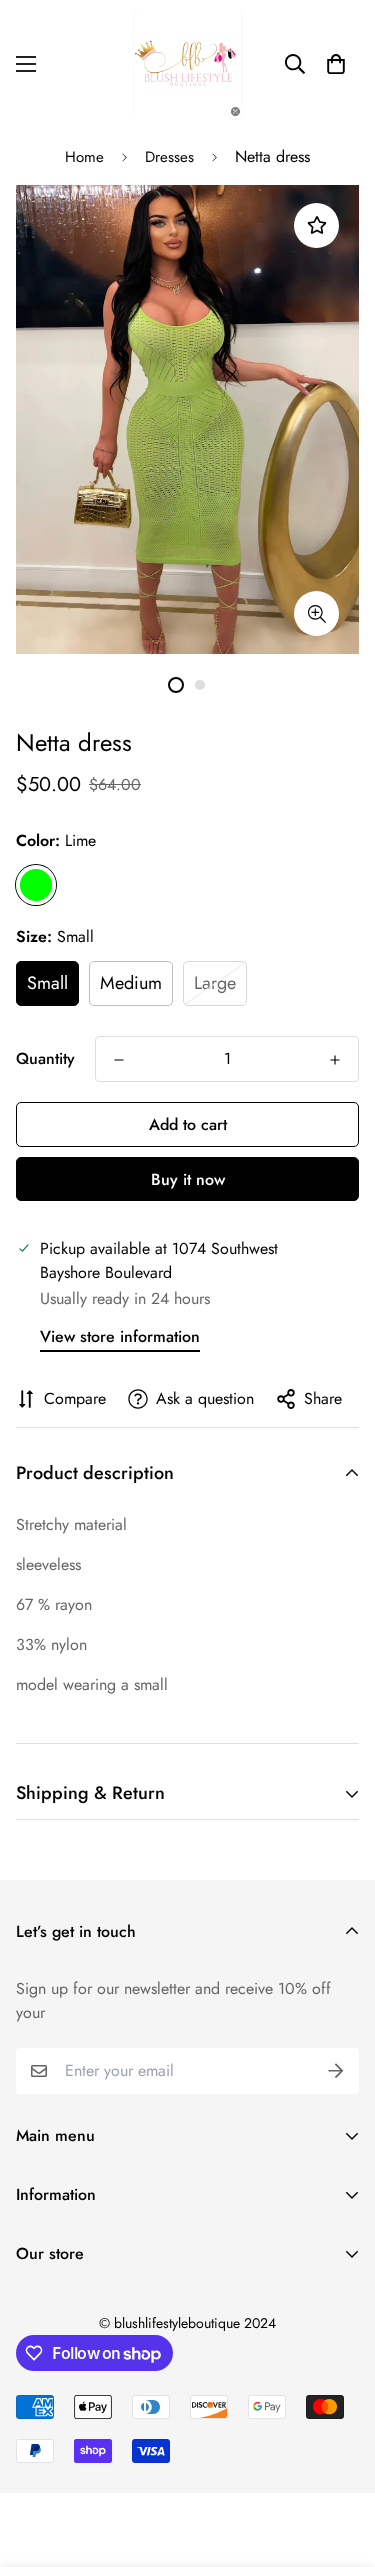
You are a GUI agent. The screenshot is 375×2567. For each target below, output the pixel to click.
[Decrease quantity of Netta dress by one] (119, 1060)
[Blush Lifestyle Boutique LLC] (188, 64)
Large (215, 983)
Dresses (169, 157)
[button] (336, 64)
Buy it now (188, 1179)
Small (47, 983)
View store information (120, 1336)
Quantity (45, 1058)
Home (84, 157)
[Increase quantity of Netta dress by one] (335, 1060)
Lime (36, 885)
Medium (131, 983)
